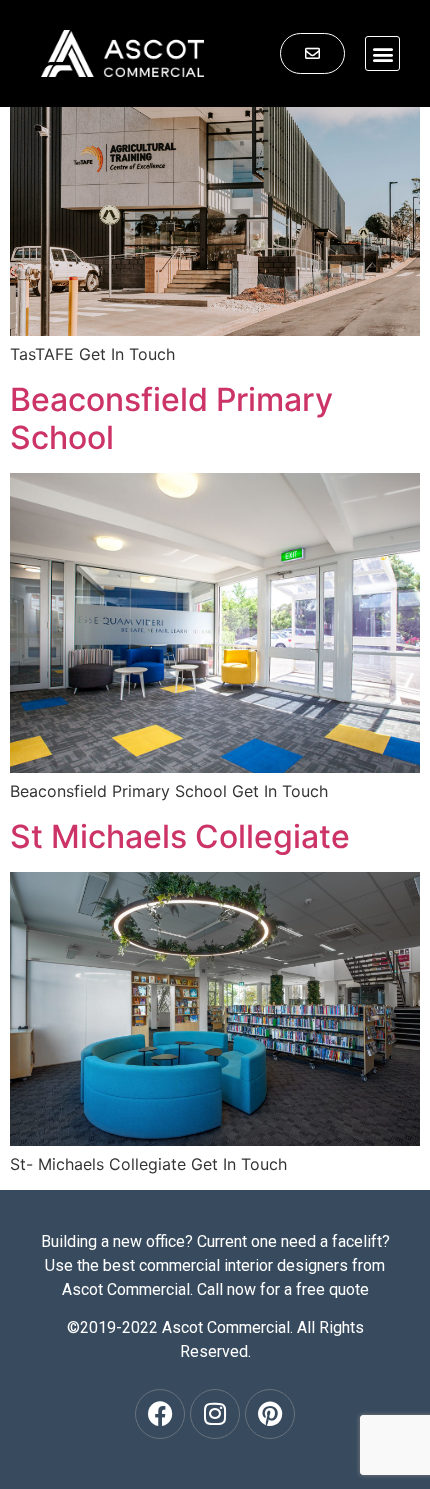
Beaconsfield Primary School (171, 418)
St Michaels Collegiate (180, 836)
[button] (382, 53)
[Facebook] (160, 1414)
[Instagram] (215, 1414)
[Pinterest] (270, 1414)
